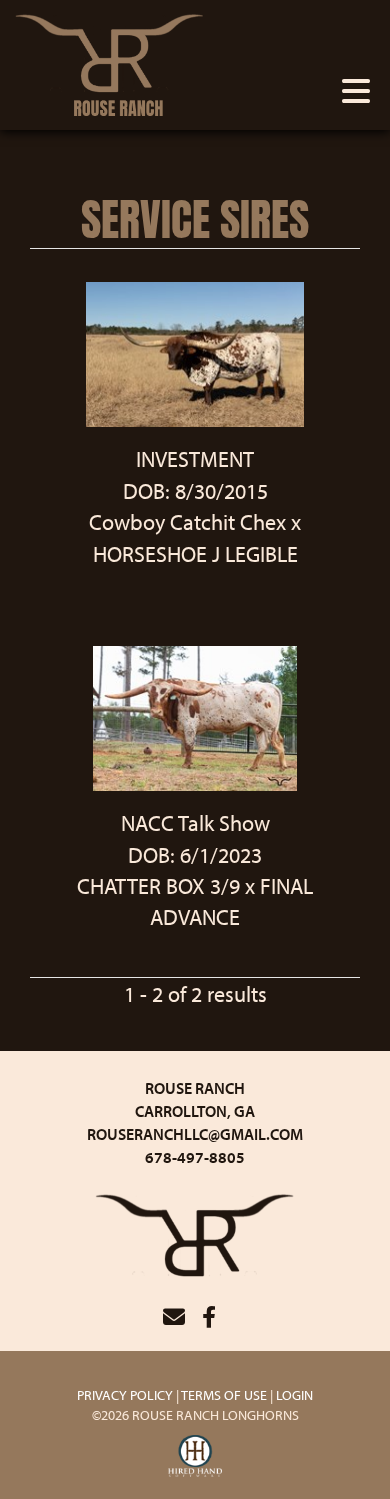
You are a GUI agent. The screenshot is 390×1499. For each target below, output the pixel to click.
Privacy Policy (125, 1395)
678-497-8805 (195, 1157)
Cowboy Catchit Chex (187, 522)
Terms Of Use (224, 1395)
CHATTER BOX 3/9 (158, 886)
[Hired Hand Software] (195, 1457)
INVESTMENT (195, 459)
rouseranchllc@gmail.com (195, 1134)
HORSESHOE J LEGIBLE (195, 554)
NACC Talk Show (195, 823)
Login (294, 1395)
